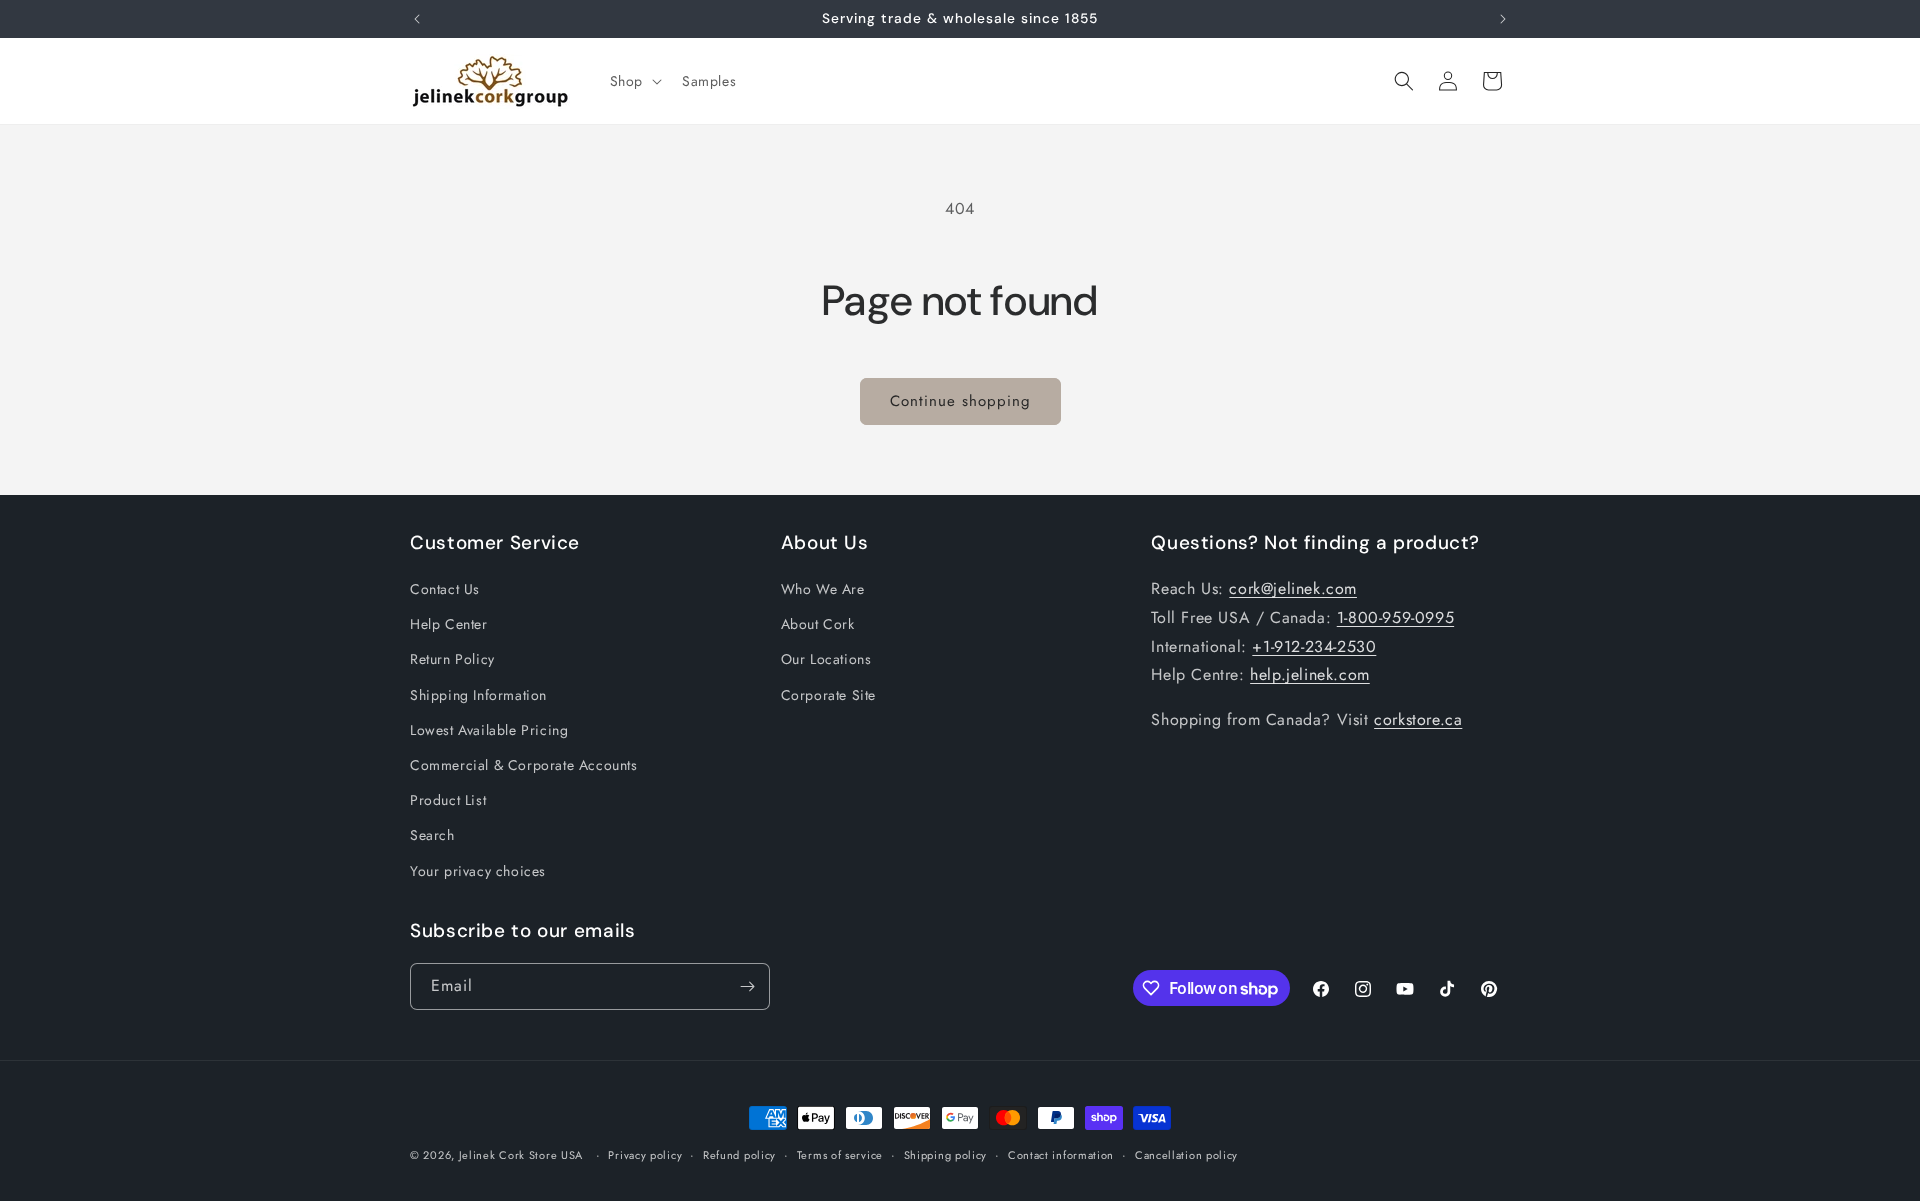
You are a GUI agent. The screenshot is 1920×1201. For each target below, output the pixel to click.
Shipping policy (946, 1155)
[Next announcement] (1503, 19)
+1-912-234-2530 (1314, 646)
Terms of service (840, 1155)
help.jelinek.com (1310, 674)
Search (432, 835)
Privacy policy (645, 1155)
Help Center (449, 624)
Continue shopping (960, 401)
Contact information (1061, 1155)
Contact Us (445, 589)
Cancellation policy (1186, 1155)
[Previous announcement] (417, 19)
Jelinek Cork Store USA (521, 1155)
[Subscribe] (747, 986)
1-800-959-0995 (1395, 617)
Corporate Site (828, 695)
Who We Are (823, 589)
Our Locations (826, 659)
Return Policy (452, 659)
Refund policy (739, 1155)
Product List (448, 800)
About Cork (818, 624)
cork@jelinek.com (1293, 588)
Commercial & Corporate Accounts (524, 765)
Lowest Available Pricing (489, 730)
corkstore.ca (1418, 719)
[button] (634, 81)
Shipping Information (478, 695)
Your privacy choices (478, 871)
